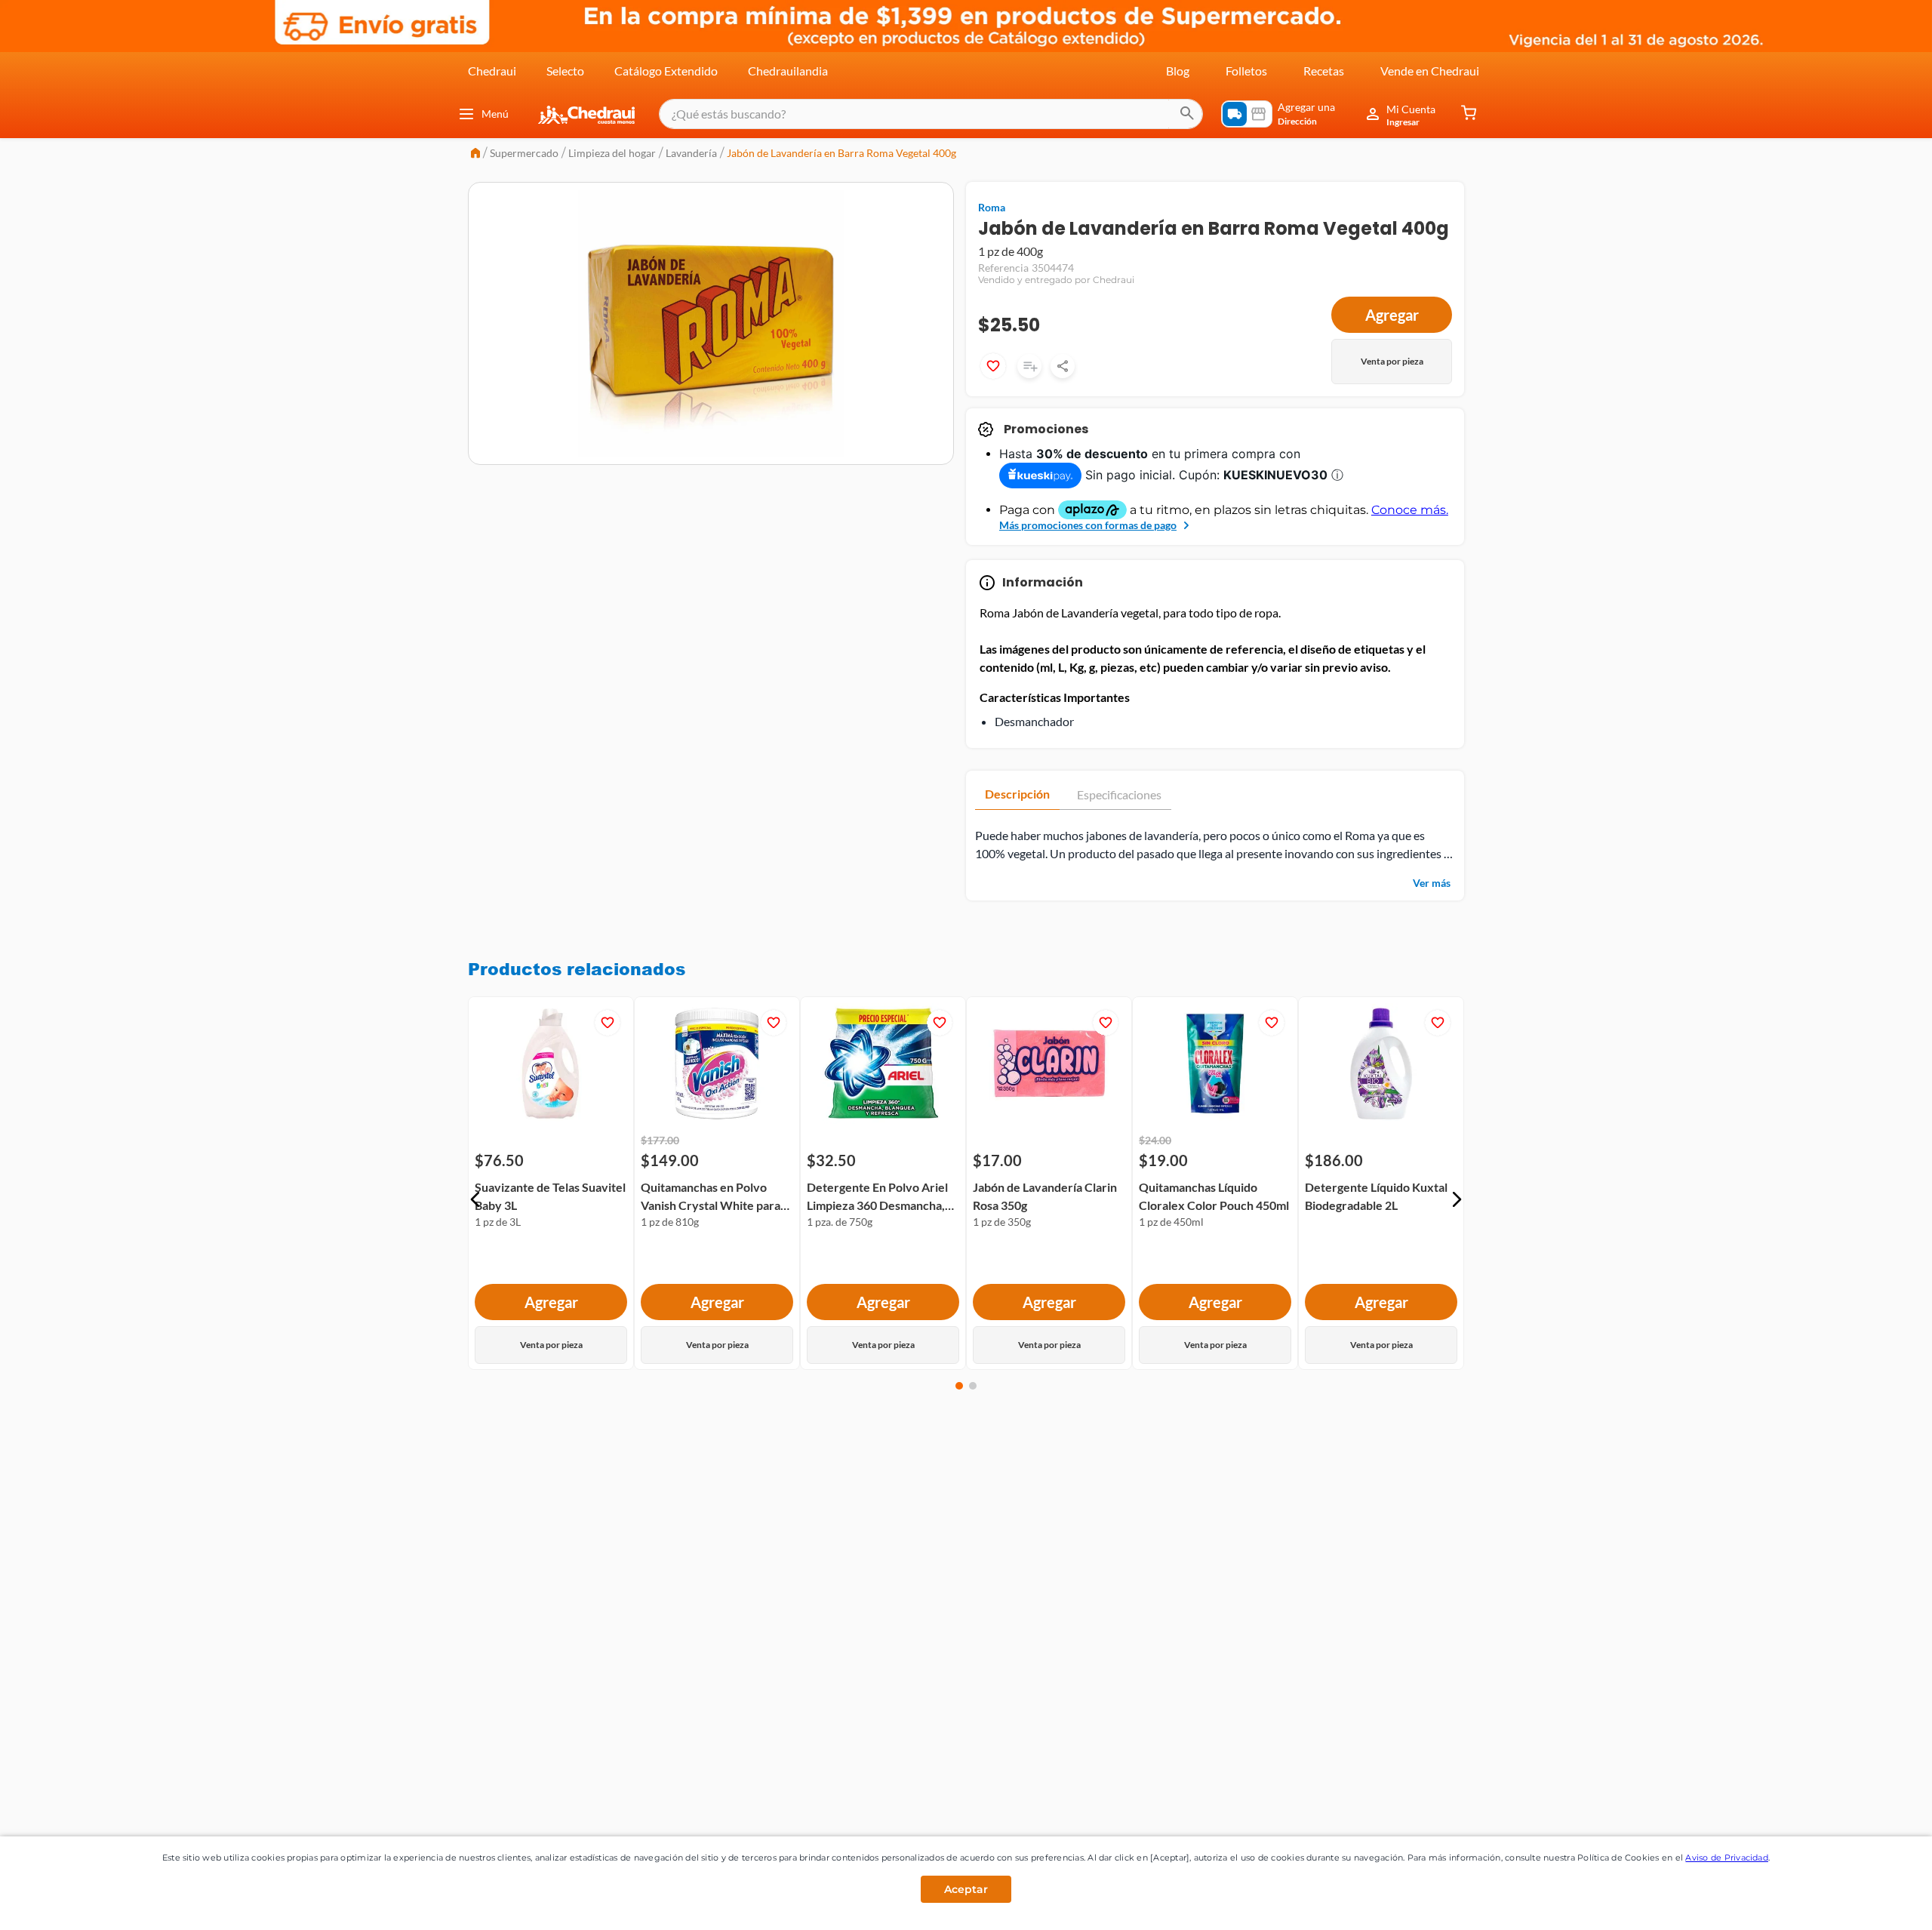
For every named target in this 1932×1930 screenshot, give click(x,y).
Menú (495, 114)
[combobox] (931, 114)
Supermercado (524, 153)
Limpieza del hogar (612, 153)
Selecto (565, 71)
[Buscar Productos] (1187, 114)
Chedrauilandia (788, 71)
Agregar (1392, 315)
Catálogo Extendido (666, 71)
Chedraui (492, 71)
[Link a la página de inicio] (475, 154)
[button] (475, 1199)
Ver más (1432, 883)
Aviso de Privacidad (1727, 1858)
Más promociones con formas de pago (1088, 525)
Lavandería (691, 153)
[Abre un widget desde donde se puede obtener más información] (1870, 1904)
